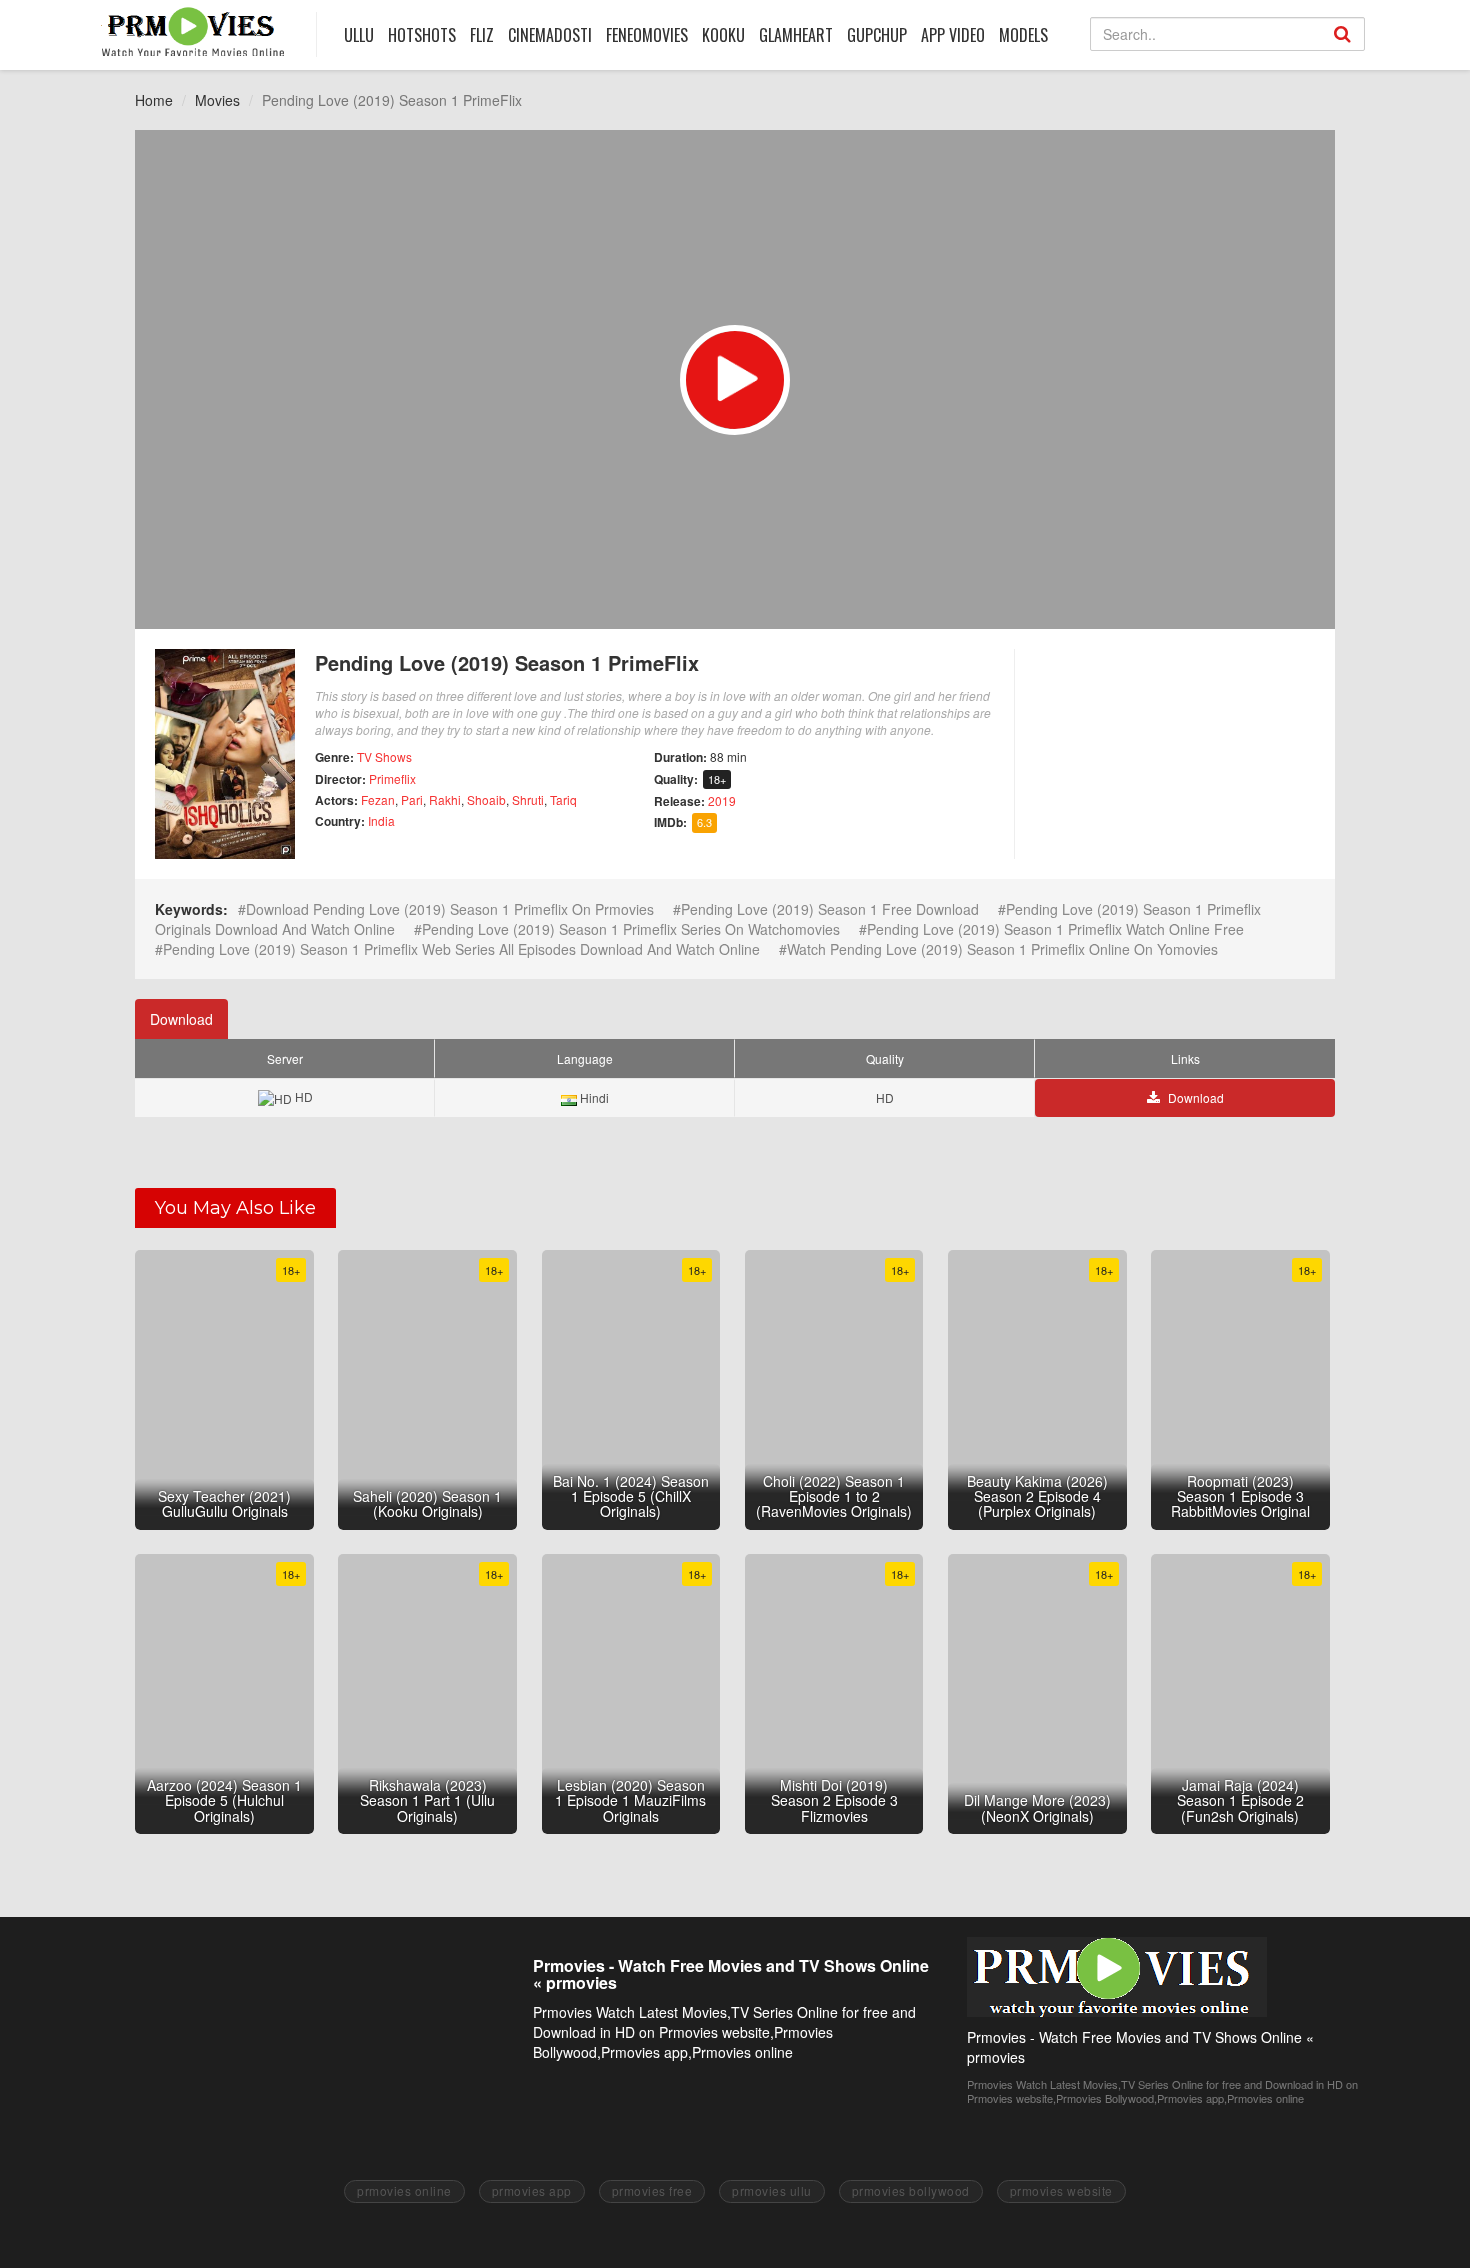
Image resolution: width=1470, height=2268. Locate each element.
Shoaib (486, 799)
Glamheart (796, 35)
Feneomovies (647, 35)
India (381, 820)
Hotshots (422, 35)
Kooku (723, 35)
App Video (953, 35)
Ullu (359, 35)
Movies (217, 100)
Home (154, 100)
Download (181, 1019)
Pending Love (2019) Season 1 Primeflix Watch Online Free (1055, 929)
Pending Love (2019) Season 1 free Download (830, 909)
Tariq (563, 799)
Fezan (378, 799)
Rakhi (445, 799)
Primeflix (392, 778)
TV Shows (384, 756)
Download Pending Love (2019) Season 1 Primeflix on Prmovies (450, 909)
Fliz (482, 35)
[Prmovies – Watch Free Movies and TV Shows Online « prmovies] (193, 31)
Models (1023, 35)
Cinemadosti (550, 35)
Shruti (528, 799)
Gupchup (877, 35)
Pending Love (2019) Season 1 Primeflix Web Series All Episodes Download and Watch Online (461, 949)
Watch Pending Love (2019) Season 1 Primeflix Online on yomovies (1002, 949)
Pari (412, 799)
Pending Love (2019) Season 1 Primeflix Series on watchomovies (631, 929)
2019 (722, 800)
